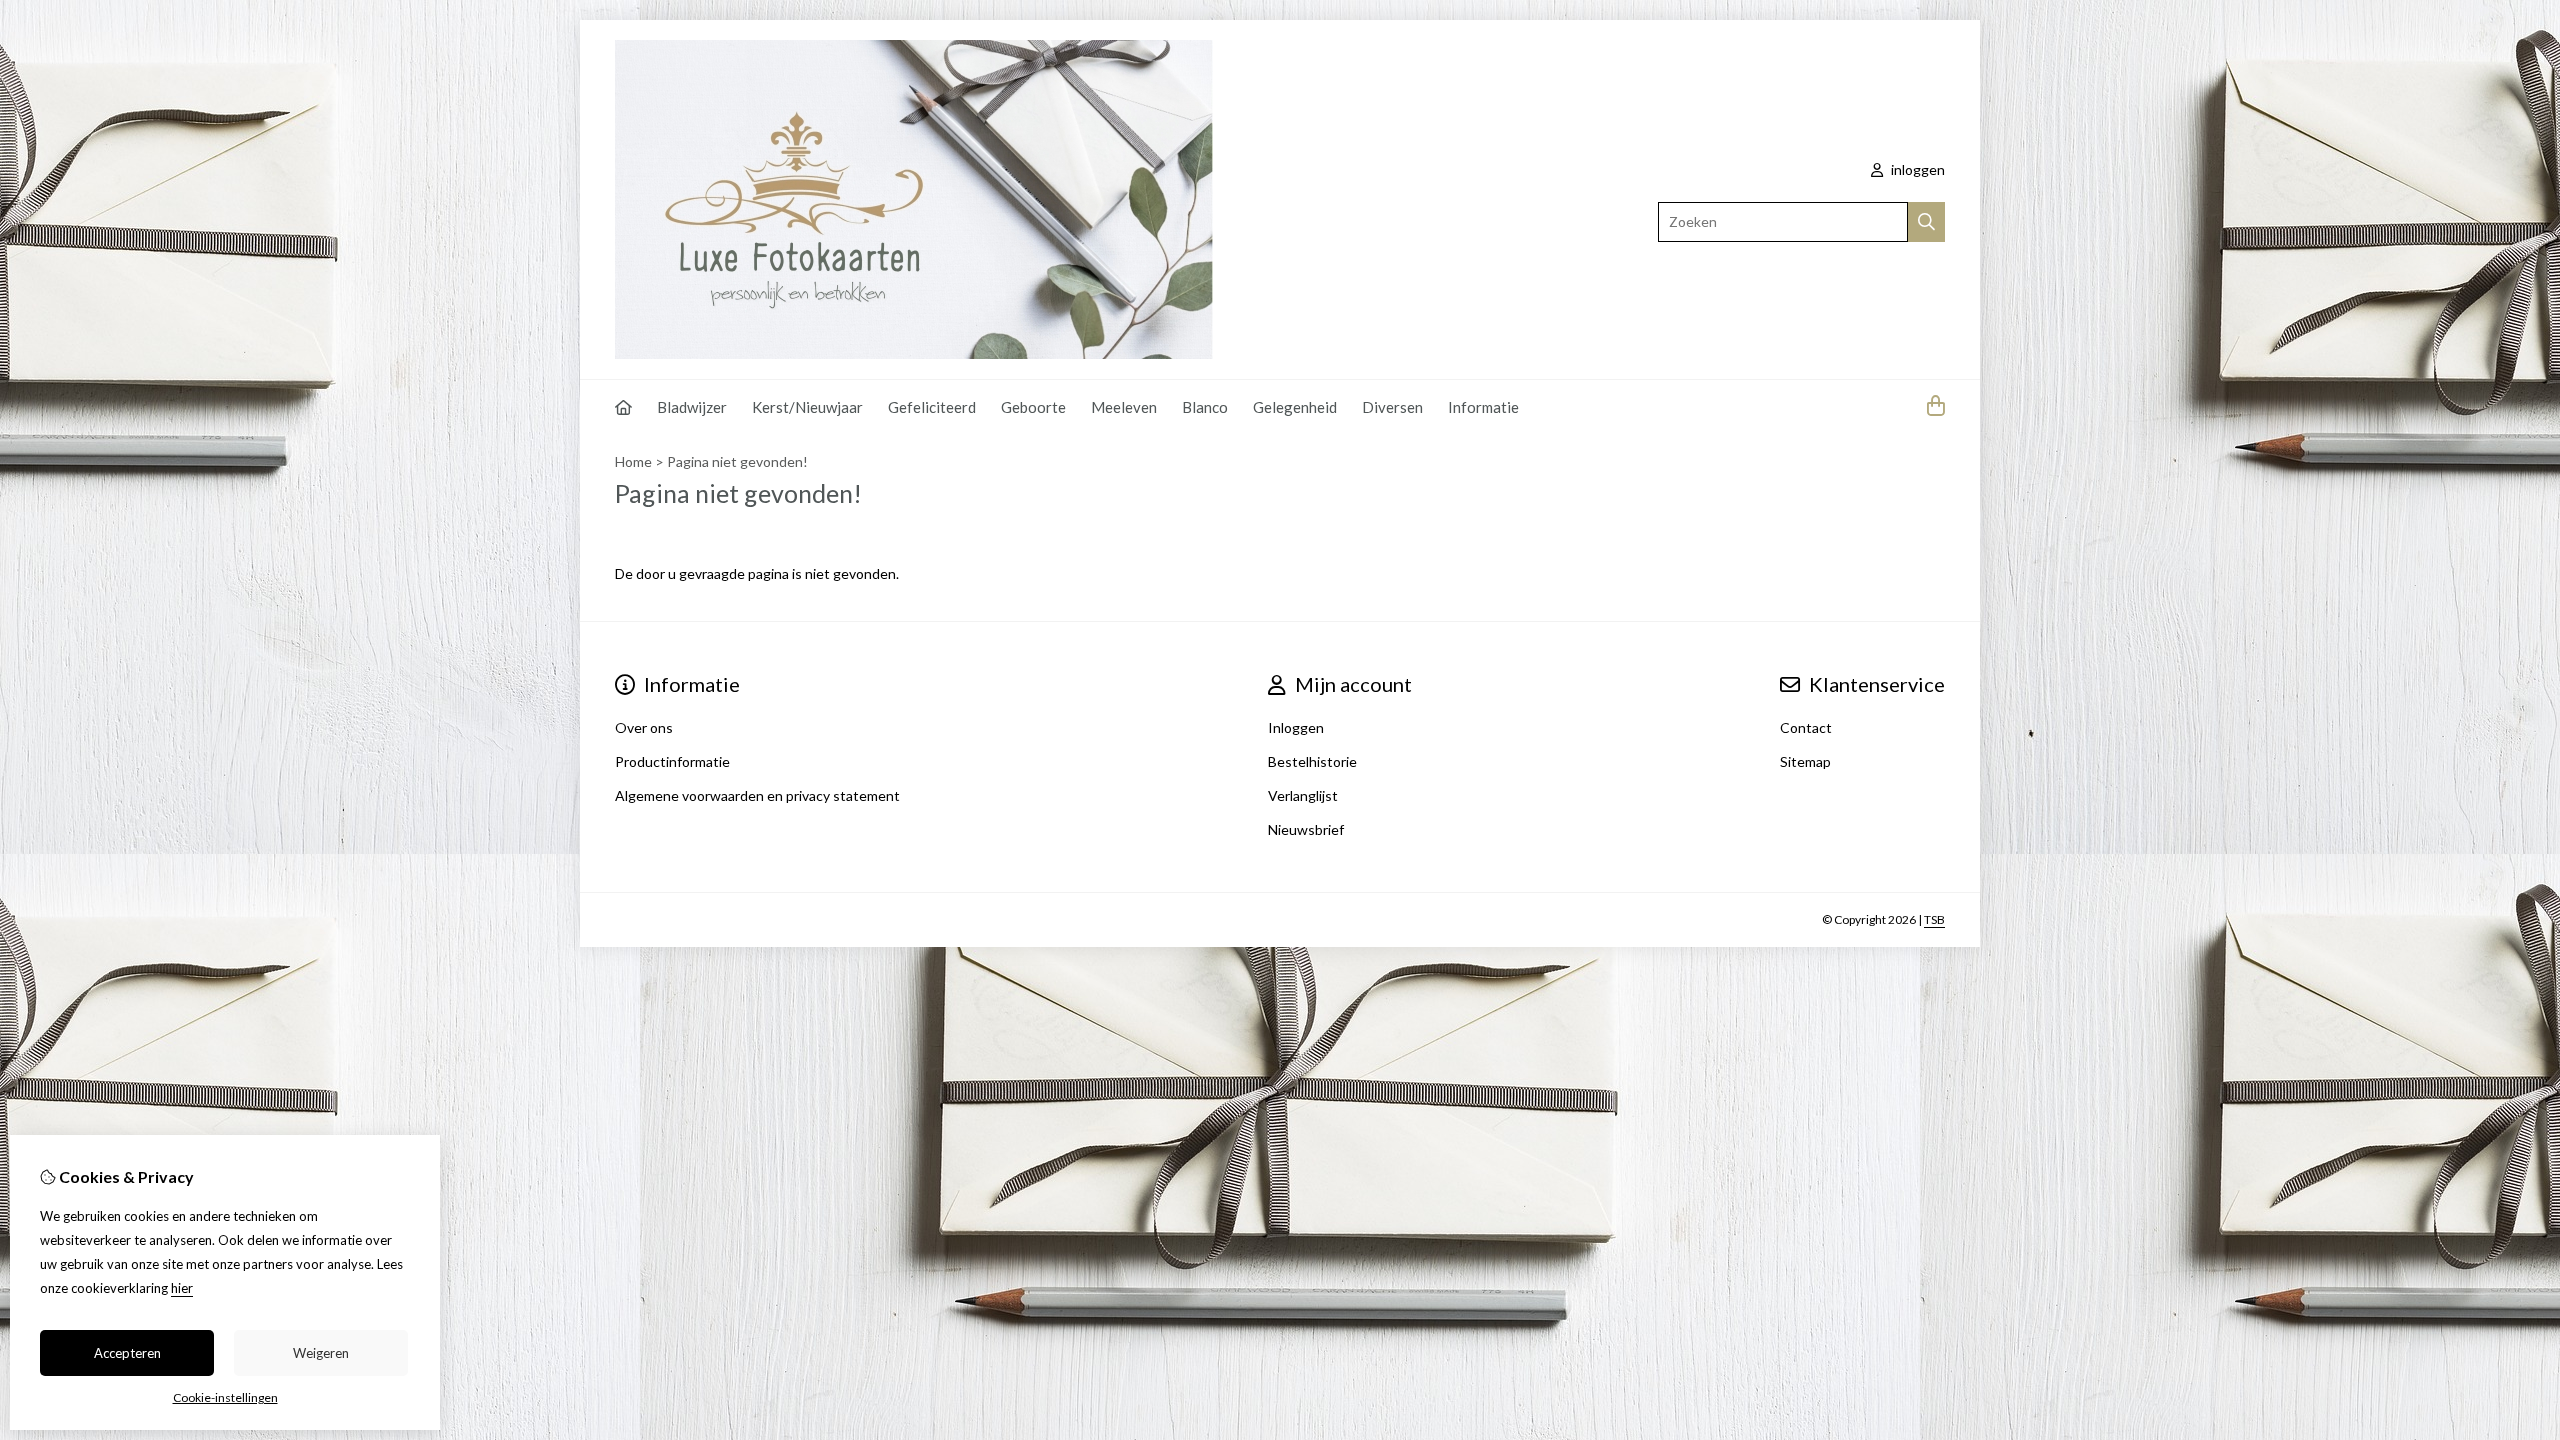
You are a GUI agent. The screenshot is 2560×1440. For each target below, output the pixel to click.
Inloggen (1296, 727)
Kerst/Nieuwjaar (807, 407)
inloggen (1916, 169)
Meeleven (1124, 407)
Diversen (1392, 407)
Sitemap (1805, 761)
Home (633, 461)
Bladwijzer (692, 407)
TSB (1934, 919)
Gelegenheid (1295, 407)
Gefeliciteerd (932, 407)
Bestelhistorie (1312, 761)
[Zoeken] (1926, 222)
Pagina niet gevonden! (737, 461)
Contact (1806, 727)
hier (182, 1288)
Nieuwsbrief (1306, 829)
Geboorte (1033, 407)
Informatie (1483, 407)
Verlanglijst (1303, 795)
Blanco (1205, 407)
